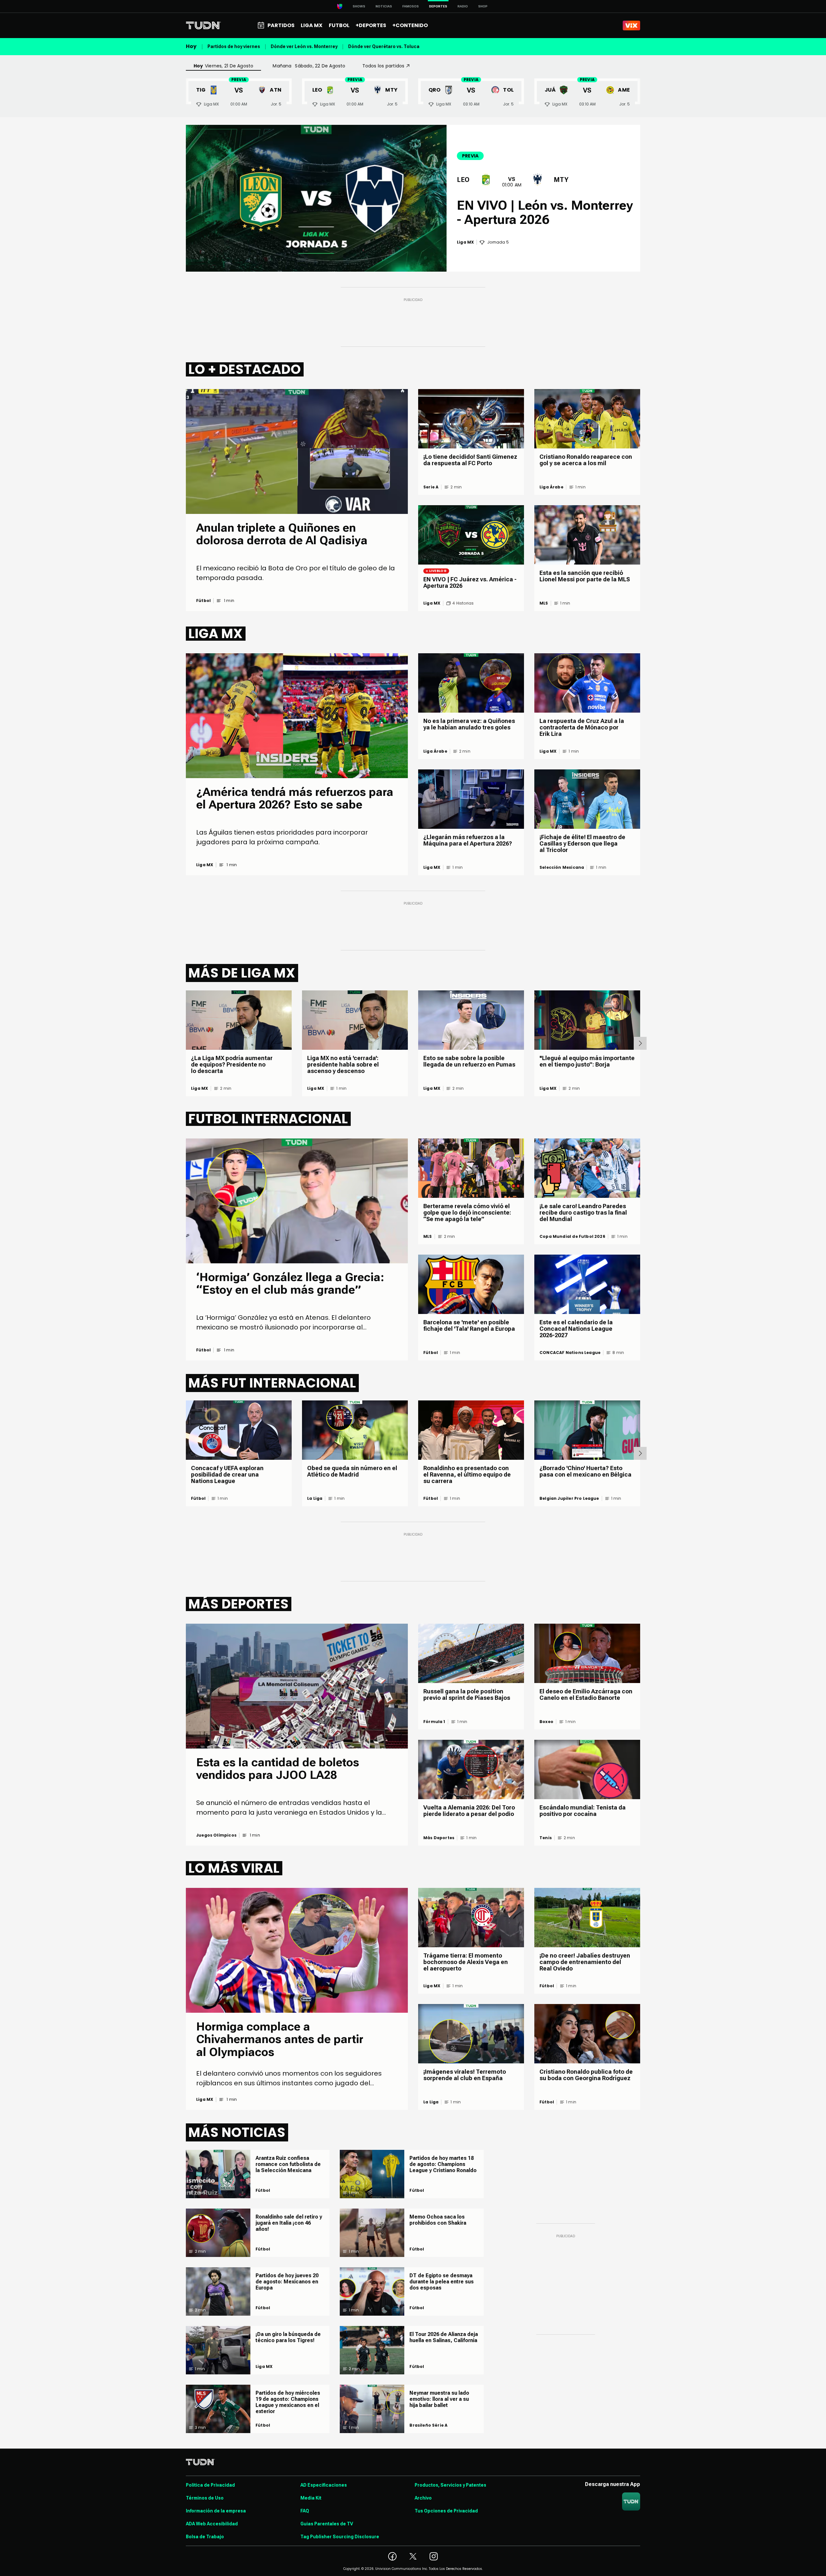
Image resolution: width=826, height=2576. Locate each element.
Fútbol (203, 601)
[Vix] (631, 25)
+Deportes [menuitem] (371, 25)
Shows (359, 6)
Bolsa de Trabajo (205, 2537)
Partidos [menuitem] (281, 25)
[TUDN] (203, 25)
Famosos (411, 6)
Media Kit (311, 2498)
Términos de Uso (205, 2498)
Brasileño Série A (428, 2425)
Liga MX (432, 603)
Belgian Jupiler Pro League (569, 1498)
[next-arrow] (640, 1043)
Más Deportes (439, 1838)
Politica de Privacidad (210, 2485)
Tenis (546, 1838)
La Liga (315, 1498)
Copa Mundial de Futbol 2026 (572, 1237)
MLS (544, 603)
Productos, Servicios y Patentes (450, 2485)
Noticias (384, 6)
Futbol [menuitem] (339, 25)
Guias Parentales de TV (327, 2524)
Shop (483, 6)
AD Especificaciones (324, 2485)
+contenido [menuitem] (410, 25)
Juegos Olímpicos (216, 1835)
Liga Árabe (551, 487)
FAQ (305, 2511)
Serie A (431, 487)
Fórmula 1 (434, 1722)
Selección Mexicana (562, 867)
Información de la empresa (216, 2511)
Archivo (423, 2498)
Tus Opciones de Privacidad (446, 2511)
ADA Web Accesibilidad (212, 2524)
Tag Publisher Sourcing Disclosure (340, 2537)
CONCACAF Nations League (570, 1353)
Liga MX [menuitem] (312, 25)
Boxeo (546, 1722)
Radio (463, 6)
